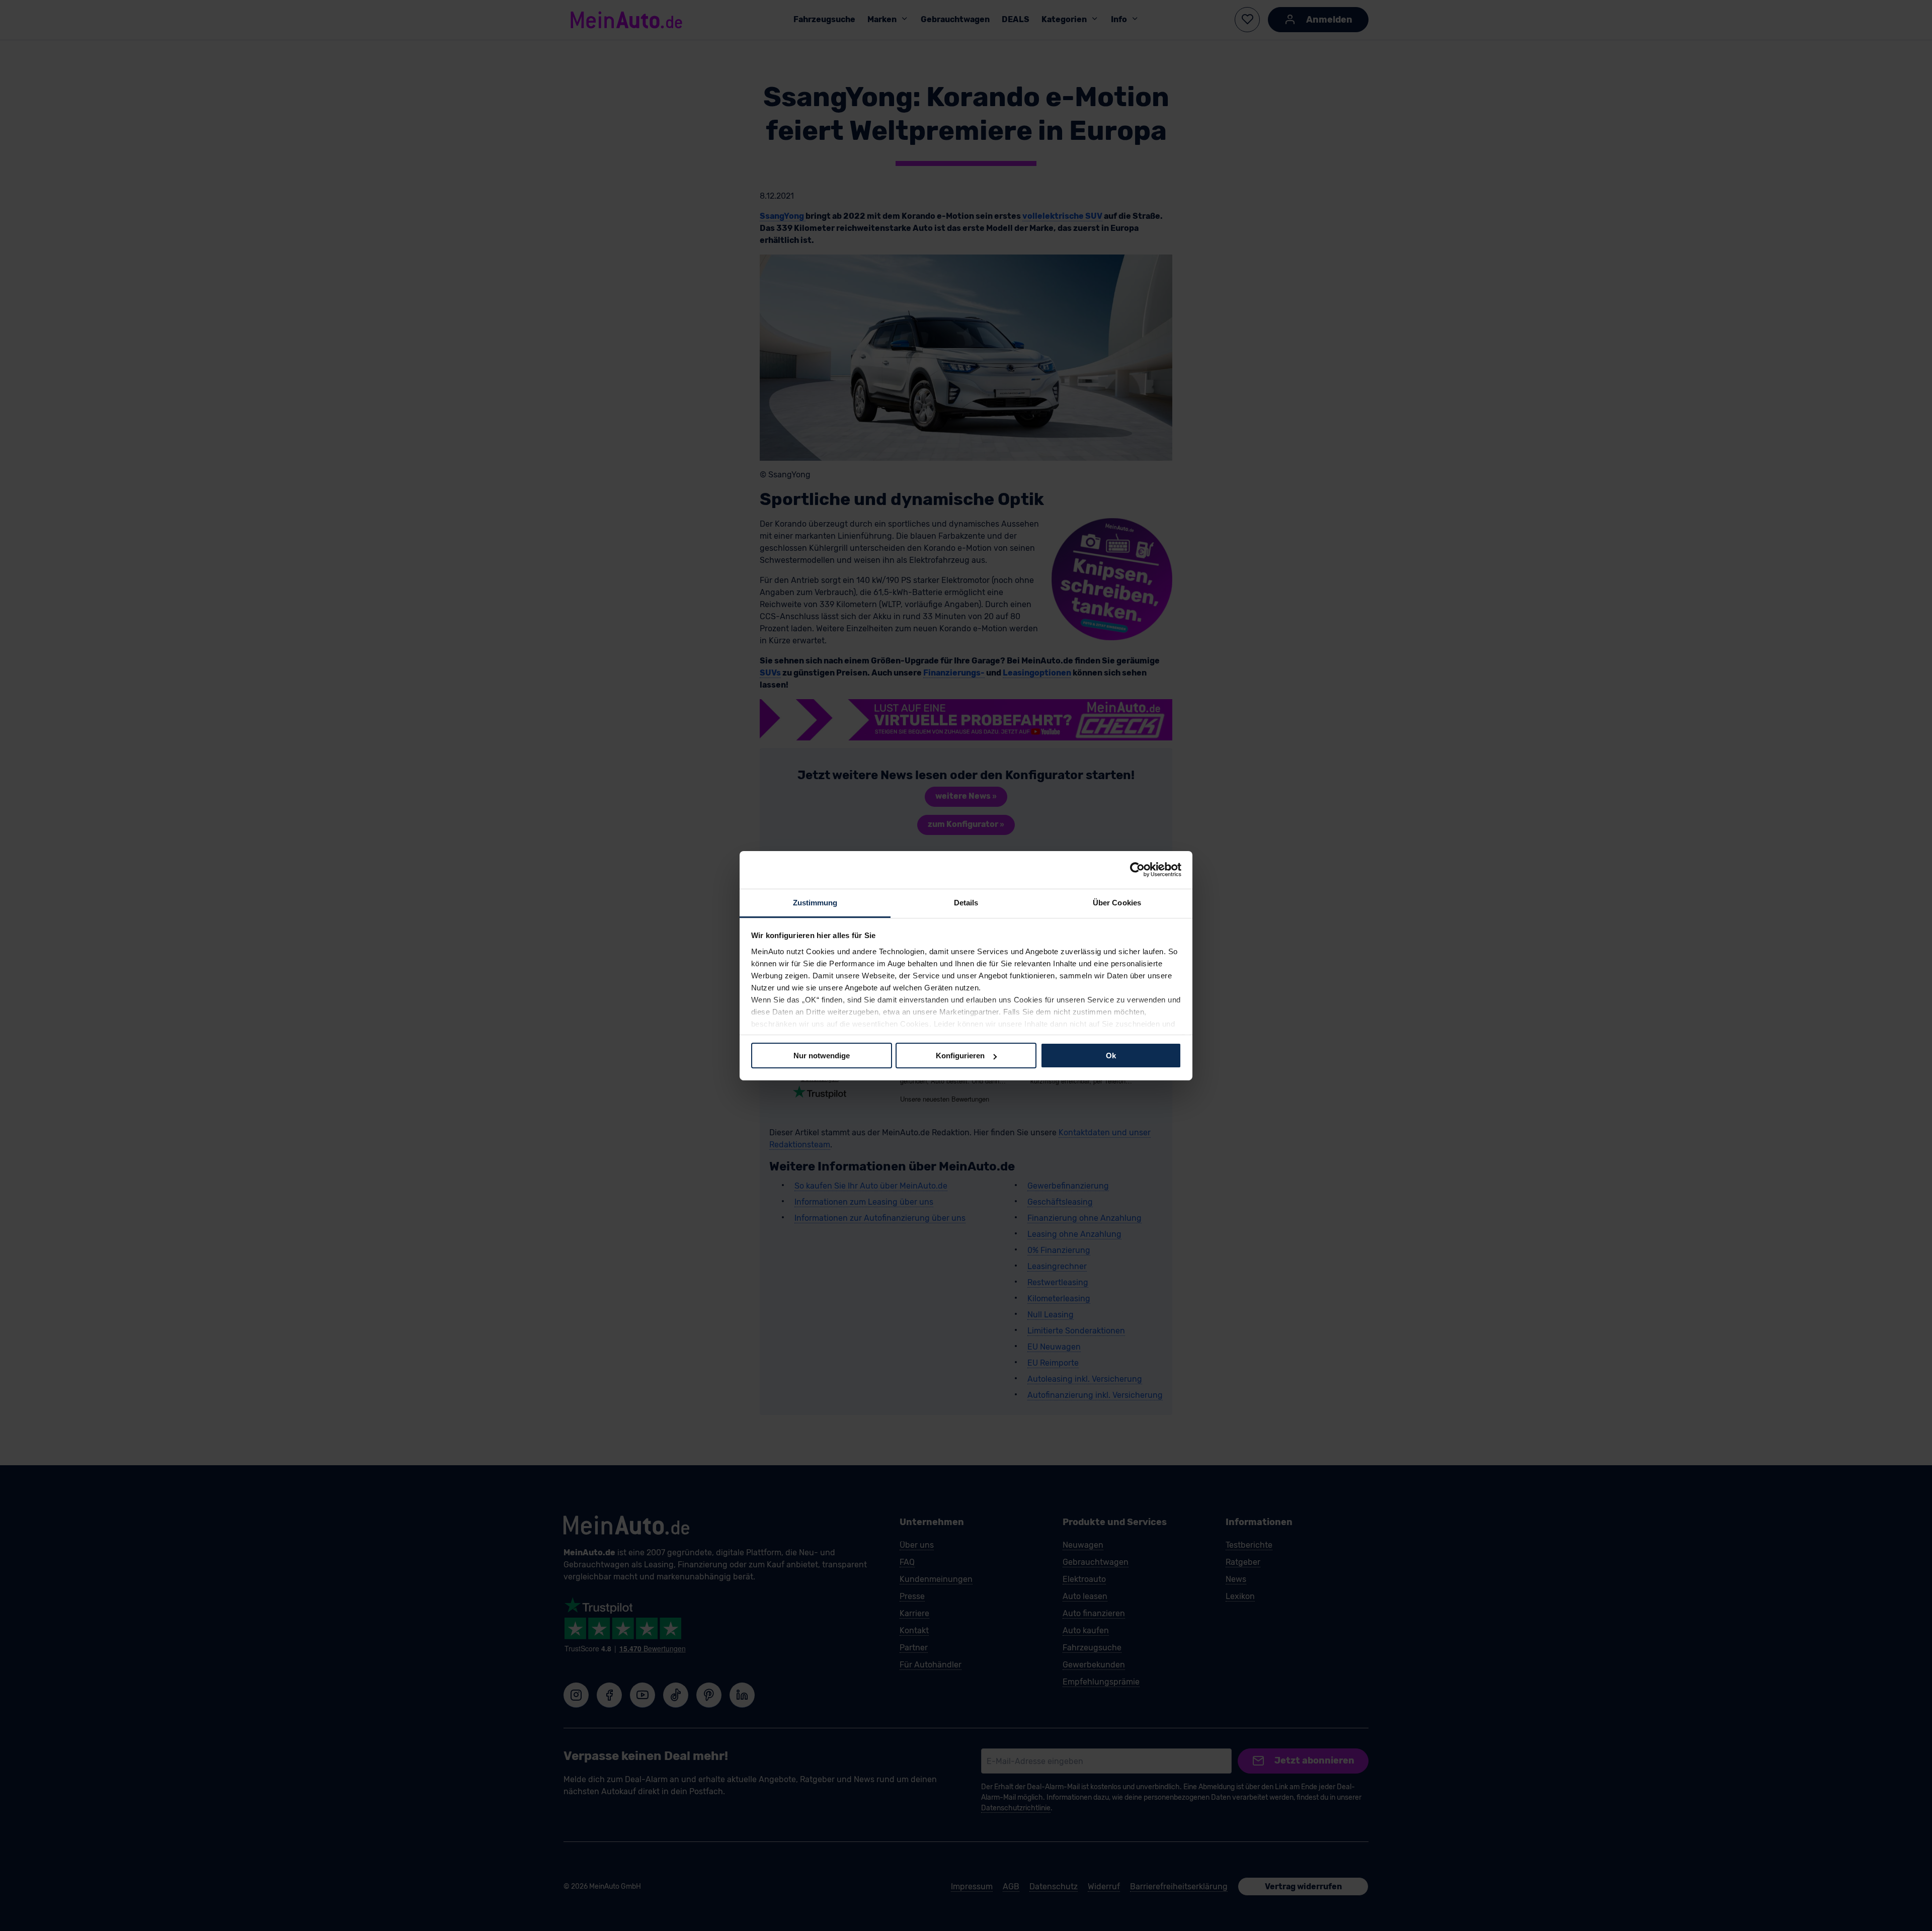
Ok (1111, 1056)
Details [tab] (966, 902)
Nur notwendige (822, 1056)
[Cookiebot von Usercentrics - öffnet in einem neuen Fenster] (1137, 870)
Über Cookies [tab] (1117, 902)
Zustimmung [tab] (815, 902)
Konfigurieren (960, 1056)
